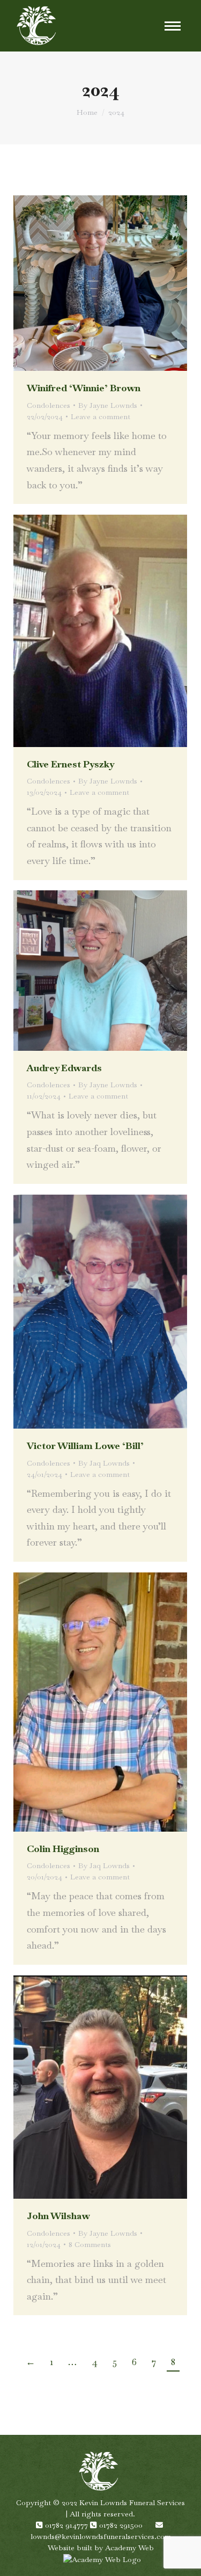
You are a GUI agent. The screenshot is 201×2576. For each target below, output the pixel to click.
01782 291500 (122, 2525)
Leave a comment (100, 416)
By (108, 405)
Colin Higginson (63, 1849)
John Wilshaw (58, 2216)
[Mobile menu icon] (173, 26)
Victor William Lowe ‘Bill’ (85, 1446)
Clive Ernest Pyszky (70, 764)
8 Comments (90, 2244)
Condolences (49, 405)
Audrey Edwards (64, 1068)
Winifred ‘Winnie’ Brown (84, 388)
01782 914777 (68, 2525)
